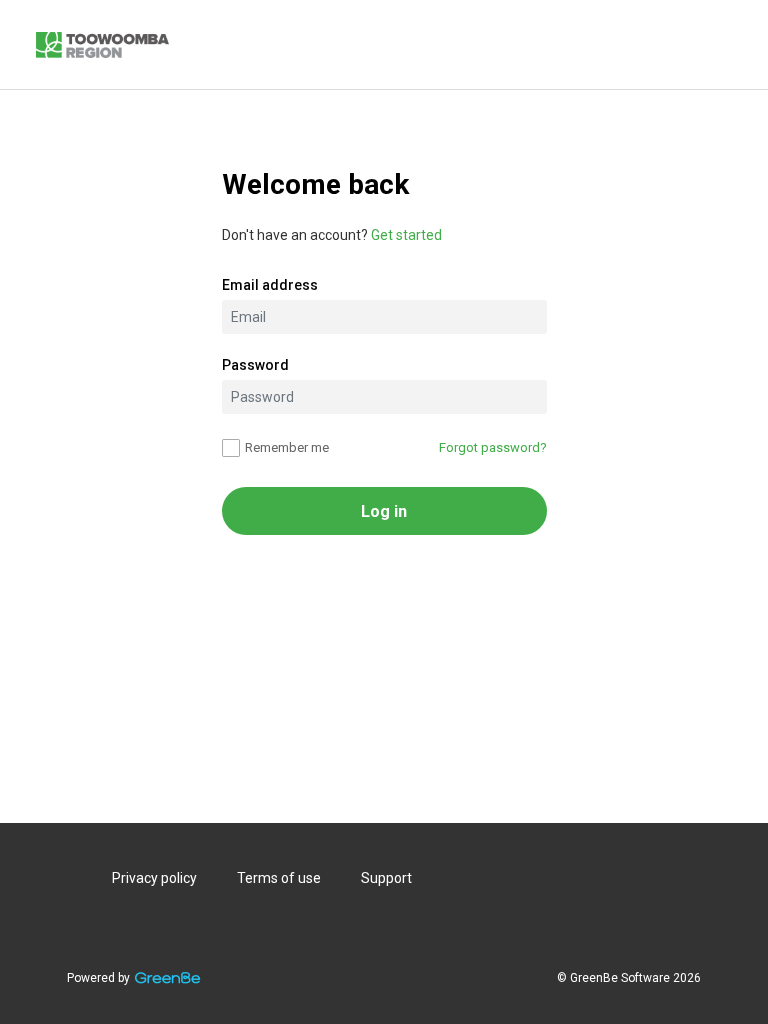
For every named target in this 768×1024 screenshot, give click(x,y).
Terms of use (279, 878)
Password (255, 365)
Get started (406, 235)
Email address (270, 285)
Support (386, 878)
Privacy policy (154, 878)
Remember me (287, 447)
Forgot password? (493, 447)
